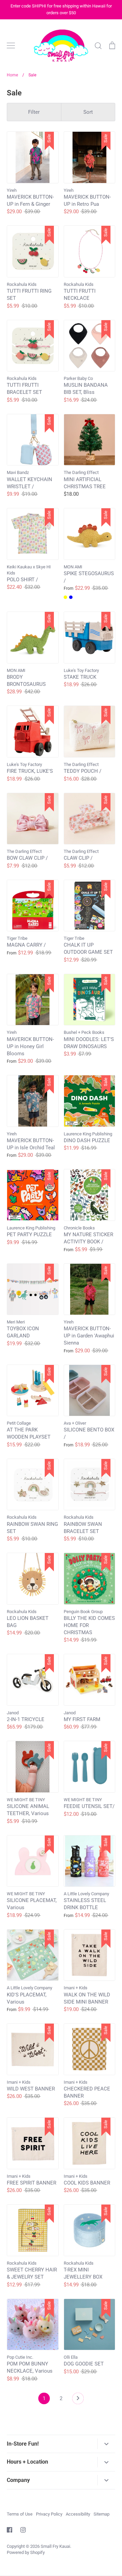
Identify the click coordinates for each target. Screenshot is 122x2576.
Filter (34, 112)
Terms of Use (20, 2514)
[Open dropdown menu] (106, 2444)
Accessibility (78, 2514)
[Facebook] (9, 2530)
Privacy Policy (49, 2514)
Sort (88, 112)
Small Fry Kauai (55, 2546)
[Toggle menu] (11, 45)
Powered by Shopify (26, 2552)
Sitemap (101, 2514)
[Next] (78, 2400)
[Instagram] (23, 2530)
